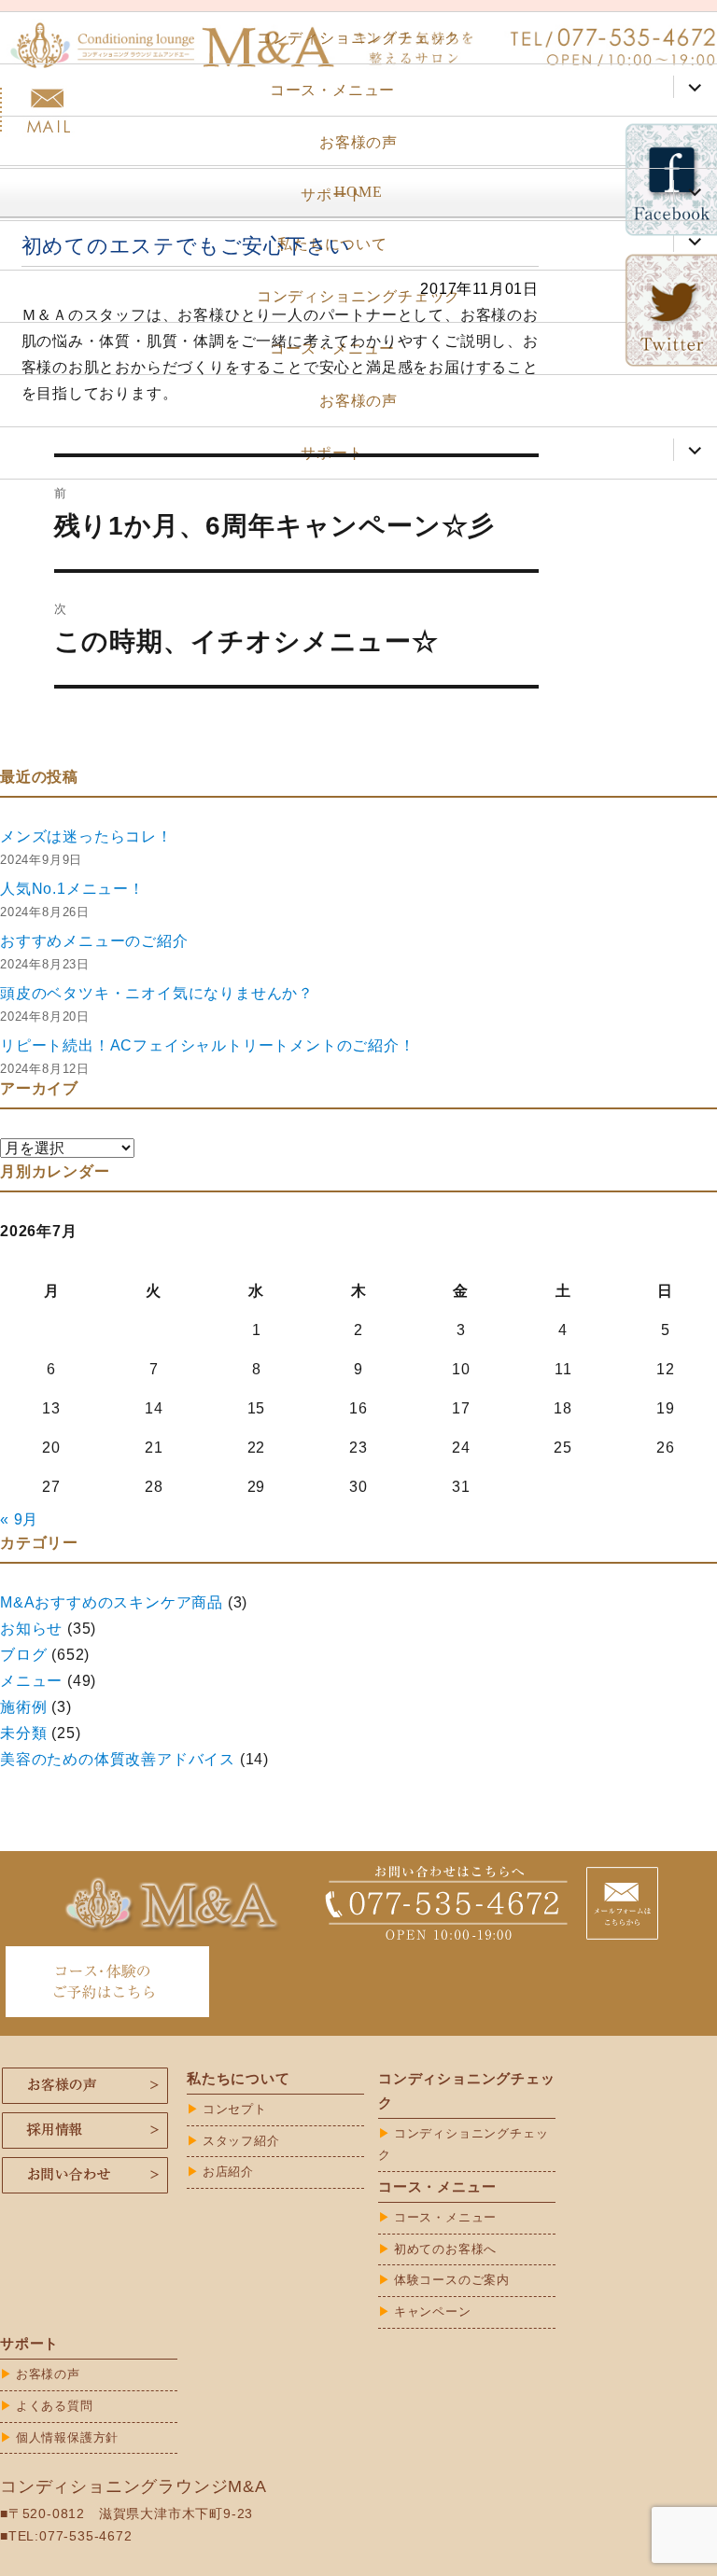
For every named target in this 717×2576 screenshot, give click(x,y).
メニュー (31, 1681)
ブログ (23, 1655)
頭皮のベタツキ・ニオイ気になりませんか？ (157, 993)
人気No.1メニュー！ (72, 889)
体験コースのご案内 (452, 2280)
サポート (332, 195)
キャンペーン (433, 2311)
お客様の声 (358, 142)
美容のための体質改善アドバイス (118, 1759)
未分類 (23, 1733)
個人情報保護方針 (67, 2437)
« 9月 (19, 1519)
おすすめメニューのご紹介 (94, 941)
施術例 (23, 1707)
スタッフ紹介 (241, 2141)
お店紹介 (228, 2172)
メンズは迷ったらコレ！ (86, 836)
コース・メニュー (332, 90)
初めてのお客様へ (445, 2249)
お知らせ (31, 1629)
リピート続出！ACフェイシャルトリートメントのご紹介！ (208, 1045)
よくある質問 (55, 2406)
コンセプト (235, 2109)
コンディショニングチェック (358, 38)
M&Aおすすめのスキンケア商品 (112, 1602)
